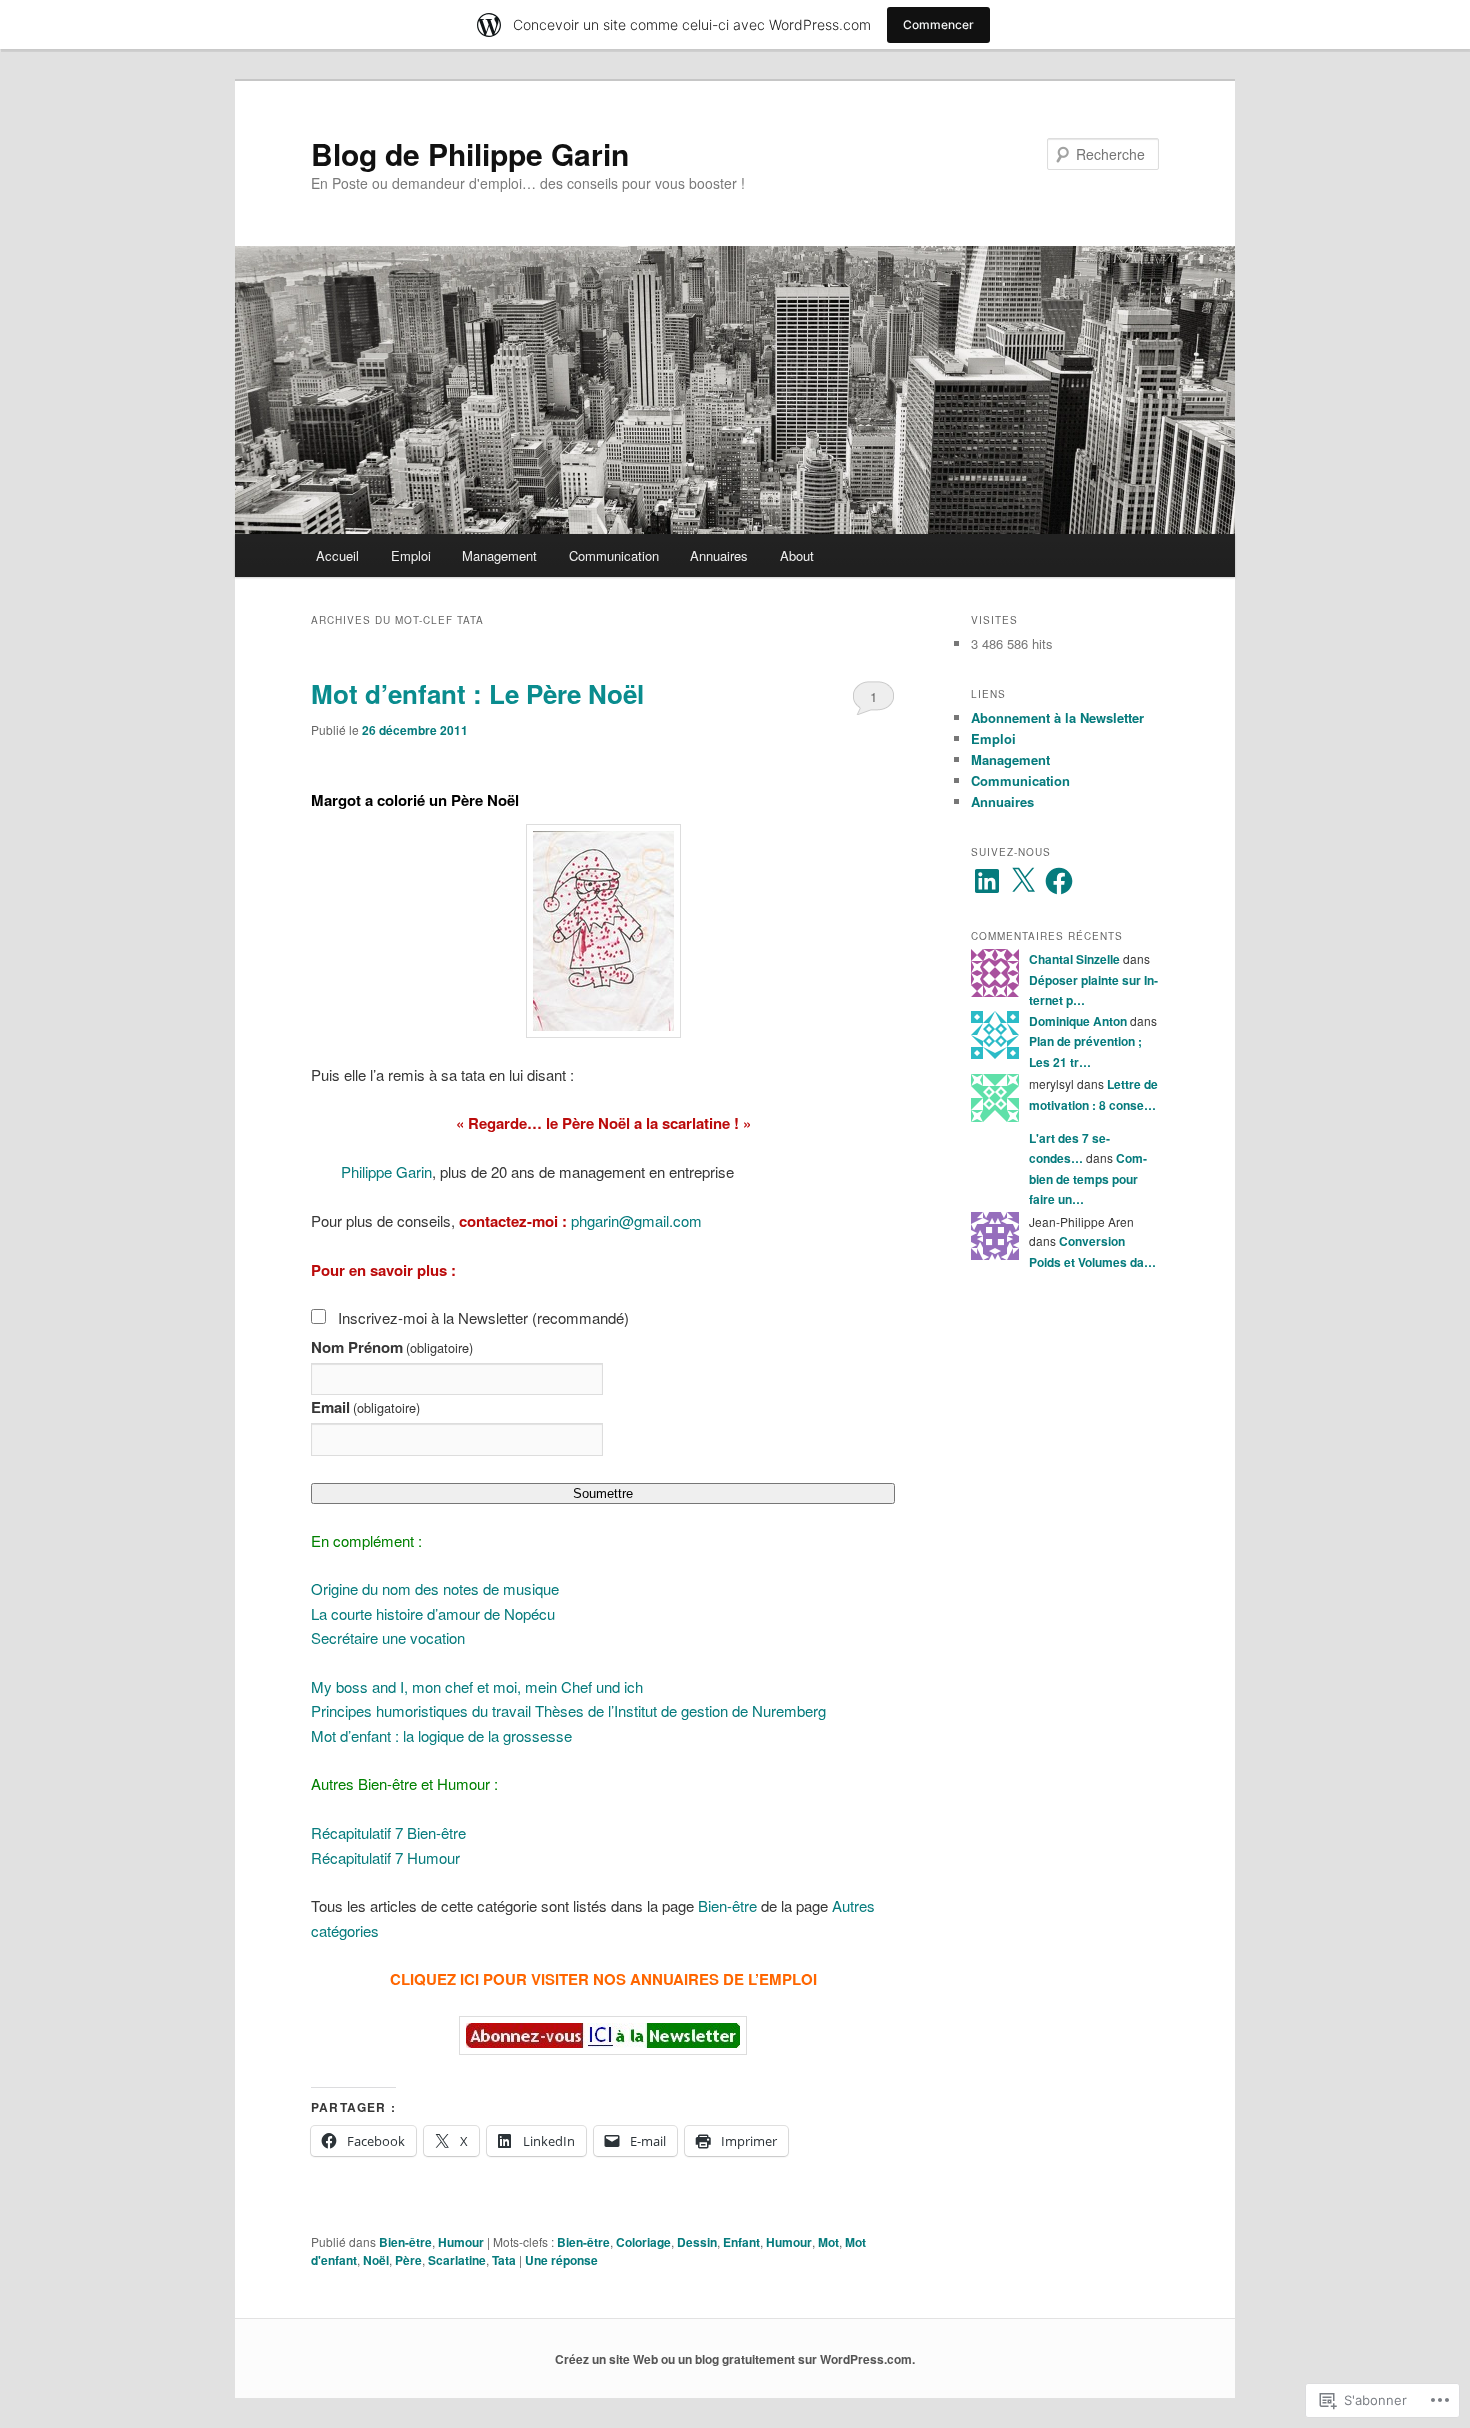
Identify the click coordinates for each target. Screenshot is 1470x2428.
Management (499, 555)
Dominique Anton (1078, 1021)
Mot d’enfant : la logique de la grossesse (441, 1735)
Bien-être (727, 1905)
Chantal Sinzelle (1074, 959)
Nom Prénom (392, 1347)
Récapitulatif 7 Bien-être (388, 1832)
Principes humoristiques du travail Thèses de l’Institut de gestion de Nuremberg (568, 1710)
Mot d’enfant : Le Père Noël (477, 693)
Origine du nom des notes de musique (435, 1588)
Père (408, 2260)
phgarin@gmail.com (636, 1220)
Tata (504, 2260)
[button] (603, 931)
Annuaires (719, 555)
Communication (614, 555)
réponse (561, 2260)
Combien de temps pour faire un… (1088, 1178)
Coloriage (643, 2242)
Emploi (411, 555)
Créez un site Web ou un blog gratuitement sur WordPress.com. (735, 2359)
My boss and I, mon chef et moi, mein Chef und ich (477, 1686)
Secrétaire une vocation (388, 1637)
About (797, 555)
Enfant (741, 2242)
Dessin (697, 2242)
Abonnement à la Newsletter (1057, 717)
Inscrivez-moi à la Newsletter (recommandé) (483, 1317)
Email (365, 1407)
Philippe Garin (386, 1171)
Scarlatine (457, 2260)
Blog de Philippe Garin (470, 153)
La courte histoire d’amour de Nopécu (433, 1613)
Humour (461, 2242)
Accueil (337, 555)
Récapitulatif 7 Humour (385, 1857)
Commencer (938, 24)
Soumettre (603, 1493)
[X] (1023, 881)
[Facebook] (1059, 881)
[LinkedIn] (987, 881)
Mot (828, 2242)
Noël (376, 2260)
